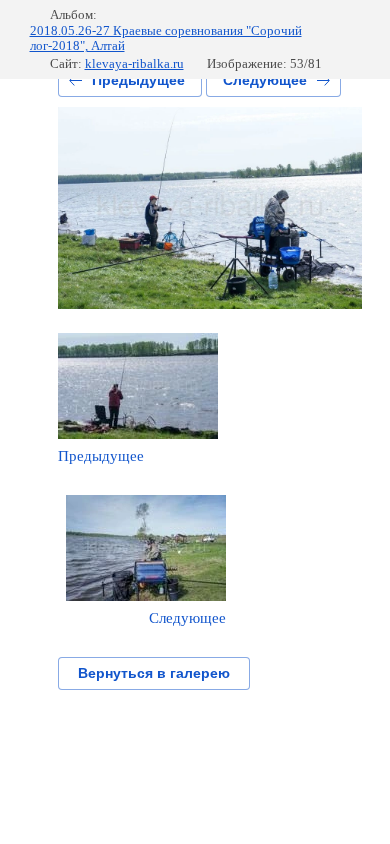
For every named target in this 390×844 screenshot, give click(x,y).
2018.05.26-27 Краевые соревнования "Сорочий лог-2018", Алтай (166, 38)
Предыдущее (138, 80)
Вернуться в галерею (154, 673)
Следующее (265, 80)
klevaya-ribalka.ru (134, 63)
